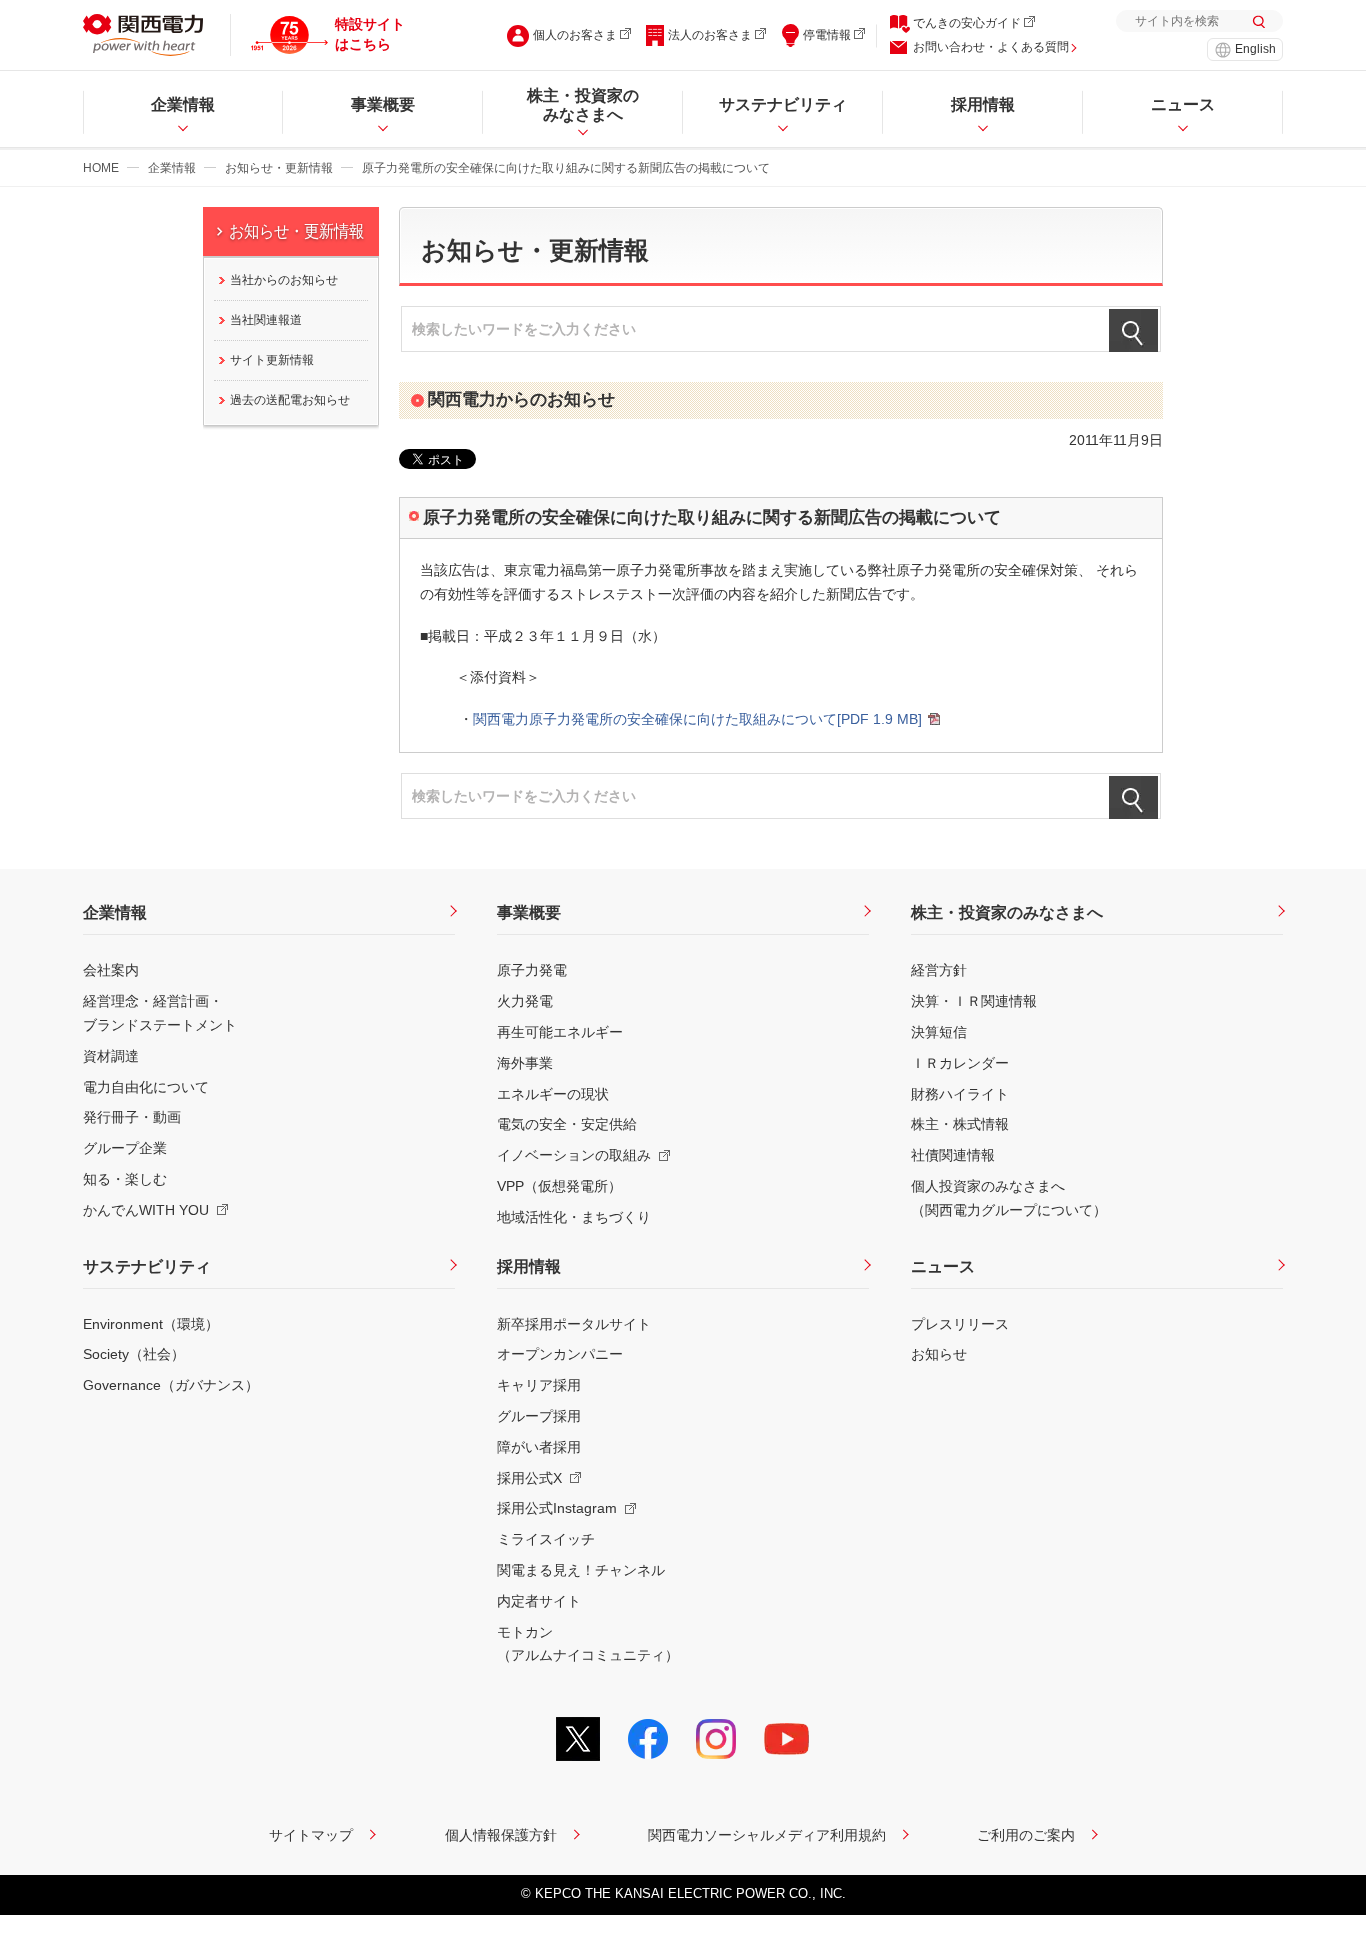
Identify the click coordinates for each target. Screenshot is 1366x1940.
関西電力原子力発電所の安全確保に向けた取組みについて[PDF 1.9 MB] (697, 719)
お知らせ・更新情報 (279, 168)
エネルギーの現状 (553, 1094)
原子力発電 (532, 970)
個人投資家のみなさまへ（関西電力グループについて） (1009, 1198)
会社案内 (111, 970)
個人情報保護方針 (501, 1835)
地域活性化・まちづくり (574, 1217)
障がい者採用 (539, 1447)
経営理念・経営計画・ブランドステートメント (160, 1013)
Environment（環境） (151, 1324)
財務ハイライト (960, 1094)
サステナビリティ (147, 1266)
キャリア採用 (539, 1385)
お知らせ (939, 1354)
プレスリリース (960, 1324)
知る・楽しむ (125, 1179)
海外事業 (525, 1063)
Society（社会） (134, 1354)
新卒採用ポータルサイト (574, 1324)
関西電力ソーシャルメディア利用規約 (767, 1835)
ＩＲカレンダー (960, 1063)
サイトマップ (311, 1835)
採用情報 (529, 1266)
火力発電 (525, 1001)
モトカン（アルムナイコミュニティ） (588, 1644)
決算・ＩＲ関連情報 (974, 1001)
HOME (101, 168)
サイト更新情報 (272, 360)
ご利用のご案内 (1026, 1835)
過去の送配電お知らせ (290, 400)
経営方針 (939, 970)
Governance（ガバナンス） (171, 1385)
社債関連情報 (953, 1155)
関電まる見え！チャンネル (581, 1570)
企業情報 (172, 168)
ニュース (943, 1266)
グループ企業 (125, 1148)
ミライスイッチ (546, 1539)
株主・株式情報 (960, 1124)
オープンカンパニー (560, 1354)
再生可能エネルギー (560, 1032)
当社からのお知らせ (284, 280)
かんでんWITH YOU (146, 1210)
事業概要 (529, 912)
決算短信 (939, 1032)
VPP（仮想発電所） (559, 1186)
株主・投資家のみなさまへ (1007, 912)
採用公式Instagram (557, 1508)
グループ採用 (539, 1416)
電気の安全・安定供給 (567, 1124)
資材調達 (111, 1056)
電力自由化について (146, 1087)
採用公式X (529, 1478)
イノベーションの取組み (574, 1155)
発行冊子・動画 (132, 1117)
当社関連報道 (266, 320)
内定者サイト (539, 1601)
